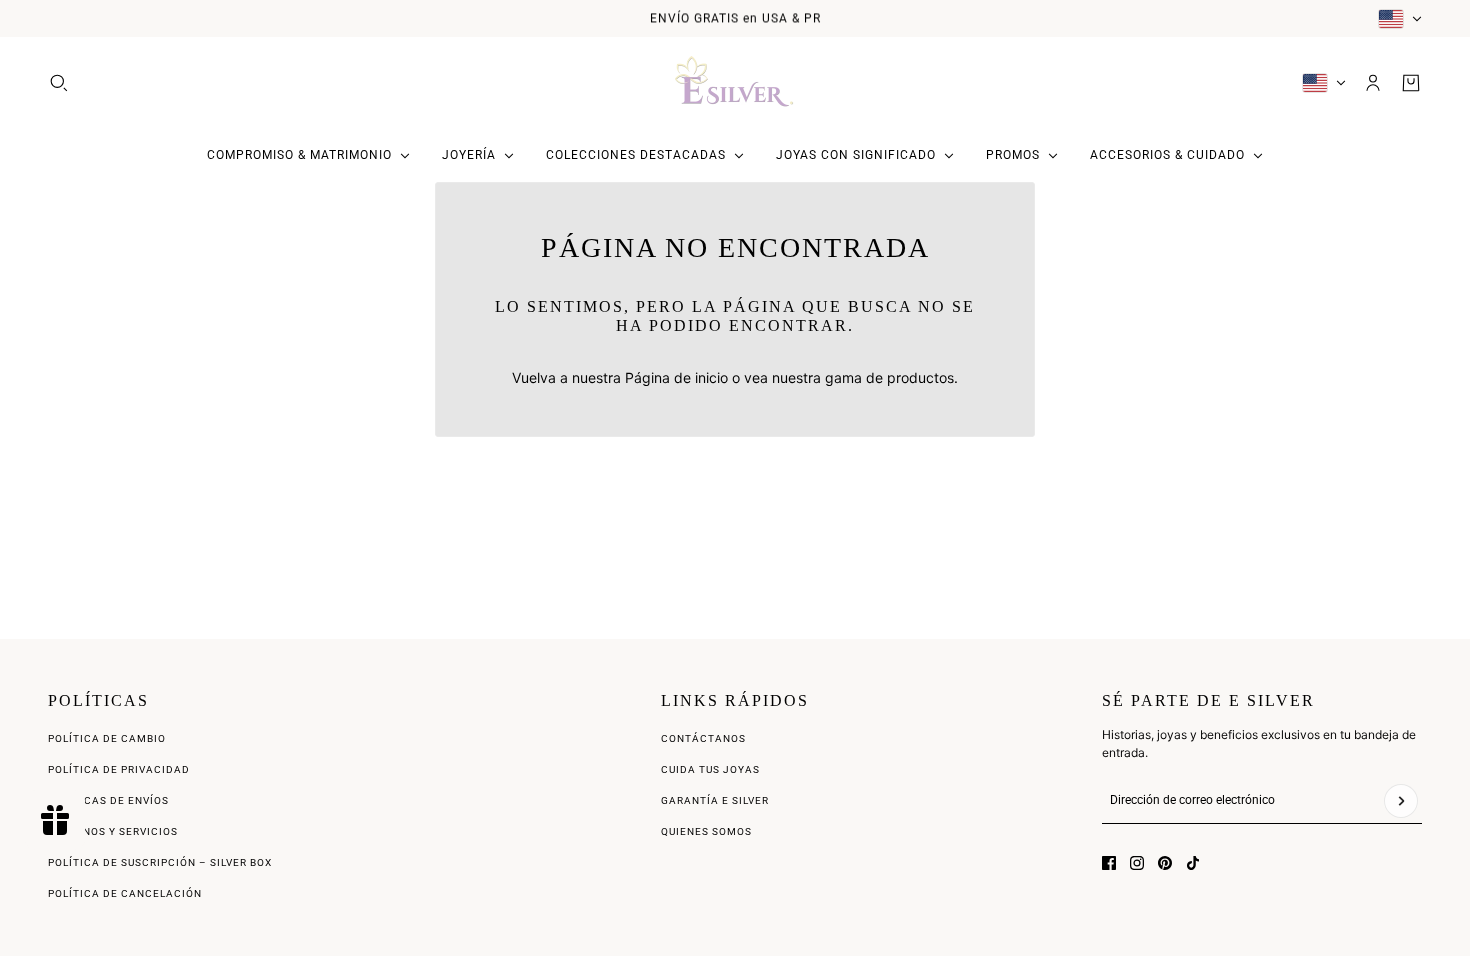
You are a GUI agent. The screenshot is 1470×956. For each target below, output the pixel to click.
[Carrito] (1411, 83)
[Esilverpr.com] (735, 83)
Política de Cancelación (125, 893)
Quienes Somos (706, 831)
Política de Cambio (107, 738)
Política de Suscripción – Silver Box (160, 862)
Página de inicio (676, 377)
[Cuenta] (1373, 83)
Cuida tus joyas (710, 769)
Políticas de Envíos (108, 800)
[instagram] (1137, 863)
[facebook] (1109, 863)
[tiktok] (1193, 863)
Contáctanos (703, 738)
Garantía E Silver (715, 800)
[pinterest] (1165, 863)
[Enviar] (1401, 801)
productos (920, 377)
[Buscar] (59, 83)
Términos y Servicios (113, 831)
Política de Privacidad (119, 769)
